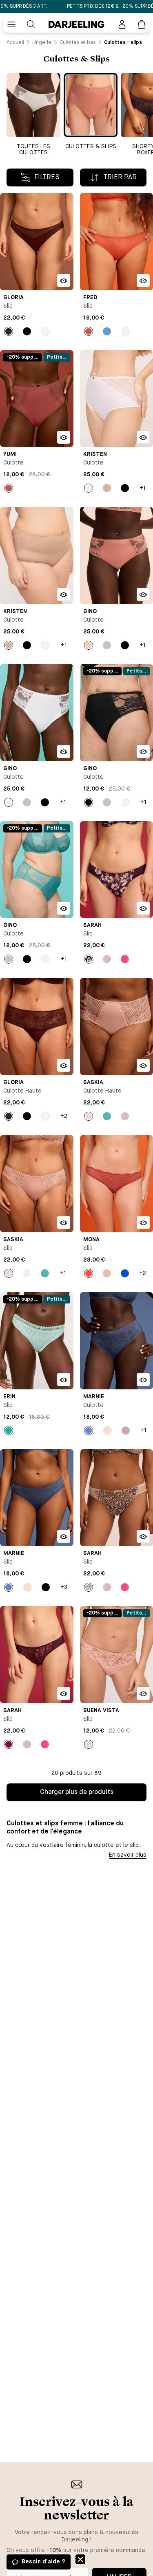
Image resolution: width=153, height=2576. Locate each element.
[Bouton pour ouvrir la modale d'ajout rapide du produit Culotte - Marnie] (143, 1380)
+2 (64, 1116)
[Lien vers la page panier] (142, 24)
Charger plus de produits (77, 1792)
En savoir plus (128, 1855)
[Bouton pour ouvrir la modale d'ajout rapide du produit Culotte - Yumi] (64, 437)
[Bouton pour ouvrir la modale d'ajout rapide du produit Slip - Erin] (64, 1380)
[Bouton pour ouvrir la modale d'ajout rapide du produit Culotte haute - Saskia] (143, 1065)
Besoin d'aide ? (43, 2562)
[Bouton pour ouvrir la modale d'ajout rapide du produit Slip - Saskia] (64, 1222)
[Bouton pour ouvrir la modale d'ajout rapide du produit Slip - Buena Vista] (143, 1693)
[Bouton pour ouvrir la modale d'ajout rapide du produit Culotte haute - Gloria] (64, 1065)
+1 (143, 488)
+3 (64, 1587)
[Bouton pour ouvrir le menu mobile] (11, 24)
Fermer (80, 2559)
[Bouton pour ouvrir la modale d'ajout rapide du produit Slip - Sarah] (143, 908)
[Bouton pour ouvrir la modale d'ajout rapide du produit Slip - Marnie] (64, 1536)
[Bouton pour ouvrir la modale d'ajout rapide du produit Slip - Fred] (143, 280)
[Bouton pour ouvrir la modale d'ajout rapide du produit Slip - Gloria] (64, 280)
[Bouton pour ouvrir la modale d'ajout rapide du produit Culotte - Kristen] (143, 437)
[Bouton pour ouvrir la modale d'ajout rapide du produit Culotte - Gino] (143, 594)
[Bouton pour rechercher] (31, 24)
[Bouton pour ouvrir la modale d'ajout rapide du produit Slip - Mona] (143, 1222)
